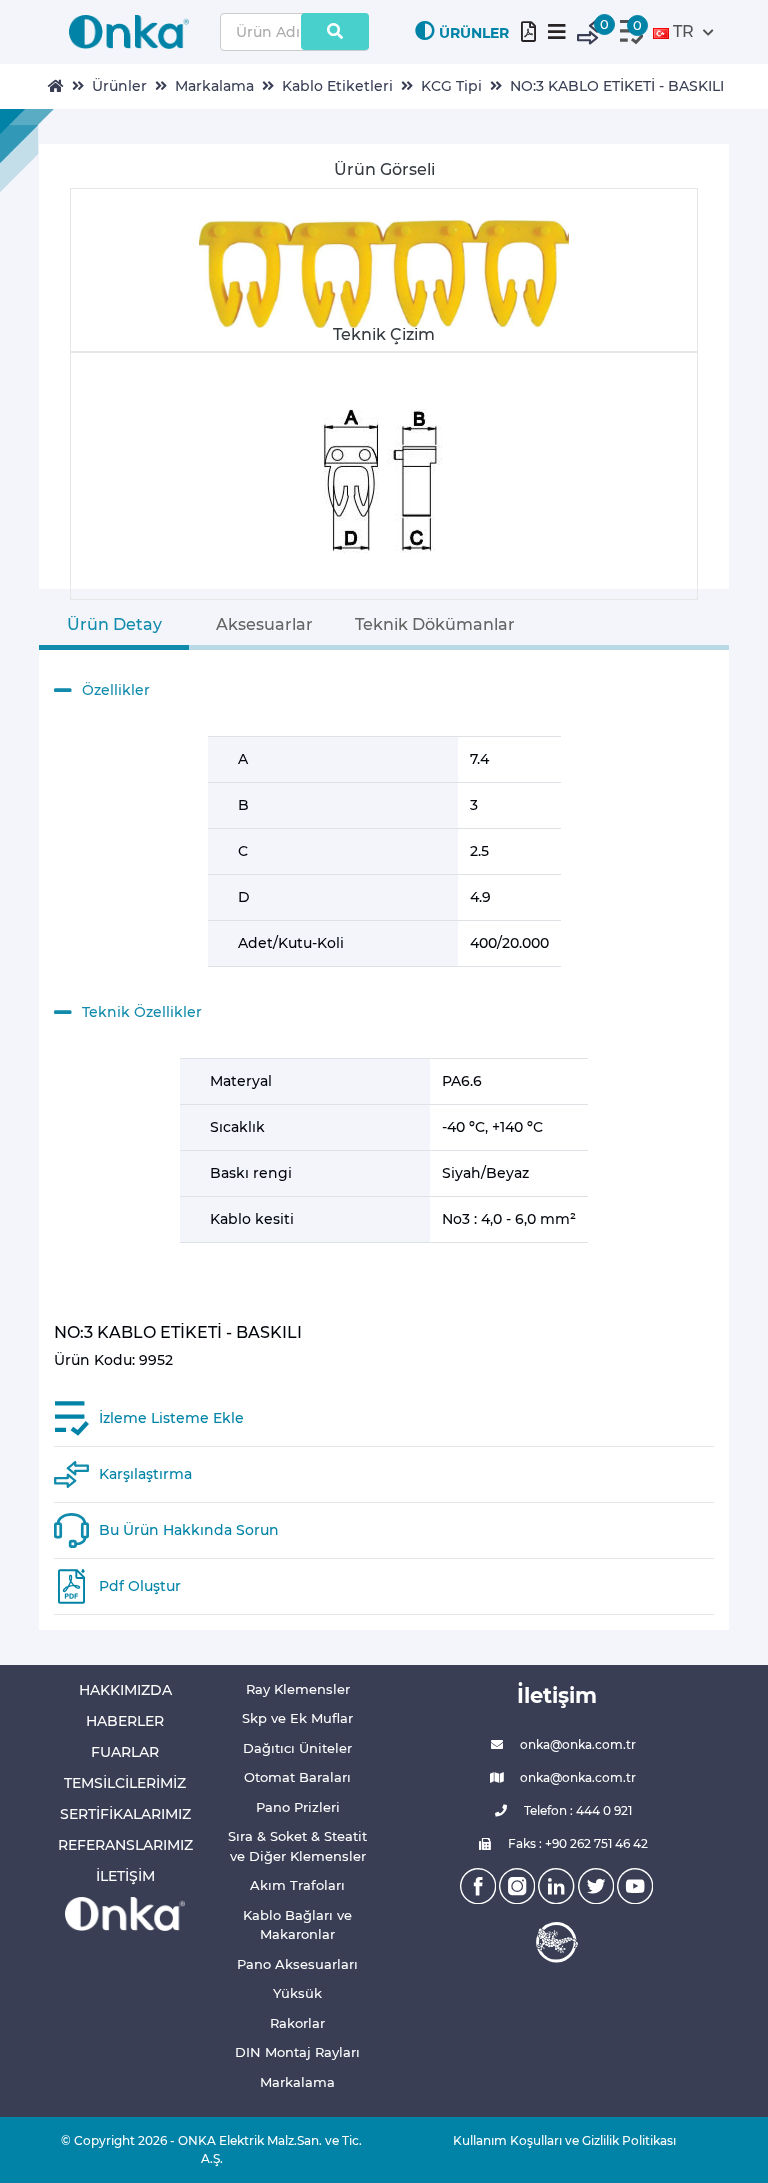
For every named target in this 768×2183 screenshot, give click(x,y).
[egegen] (557, 1942)
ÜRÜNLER (474, 33)
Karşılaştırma (145, 1474)
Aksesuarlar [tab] (264, 624)
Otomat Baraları (297, 1777)
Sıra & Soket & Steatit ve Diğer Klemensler (297, 1846)
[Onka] (125, 1912)
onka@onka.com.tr (576, 1744)
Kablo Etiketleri (337, 86)
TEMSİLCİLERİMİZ (125, 1783)
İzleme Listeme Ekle (171, 1418)
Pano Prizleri (298, 1807)
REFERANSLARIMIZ (125, 1845)
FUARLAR (125, 1752)
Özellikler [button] (116, 690)
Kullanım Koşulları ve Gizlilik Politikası (557, 2140)
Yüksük (297, 1993)
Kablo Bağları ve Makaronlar (297, 1925)
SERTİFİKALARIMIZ (125, 1814)
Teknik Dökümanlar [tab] (435, 624)
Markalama (214, 86)
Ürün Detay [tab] (114, 624)
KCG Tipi (451, 86)
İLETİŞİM (125, 1876)
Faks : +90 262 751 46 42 (576, 1843)
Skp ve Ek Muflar (297, 1718)
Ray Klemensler (298, 1689)
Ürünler (119, 86)
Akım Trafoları (297, 1885)
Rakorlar (297, 2023)
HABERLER (125, 1721)
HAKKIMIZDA (125, 1690)
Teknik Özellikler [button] (142, 1012)
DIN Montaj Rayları (297, 2052)
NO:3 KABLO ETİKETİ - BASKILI (617, 86)
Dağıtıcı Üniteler (297, 1748)
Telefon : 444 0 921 (576, 1810)
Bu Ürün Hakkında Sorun (189, 1530)
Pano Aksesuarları (297, 1964)
